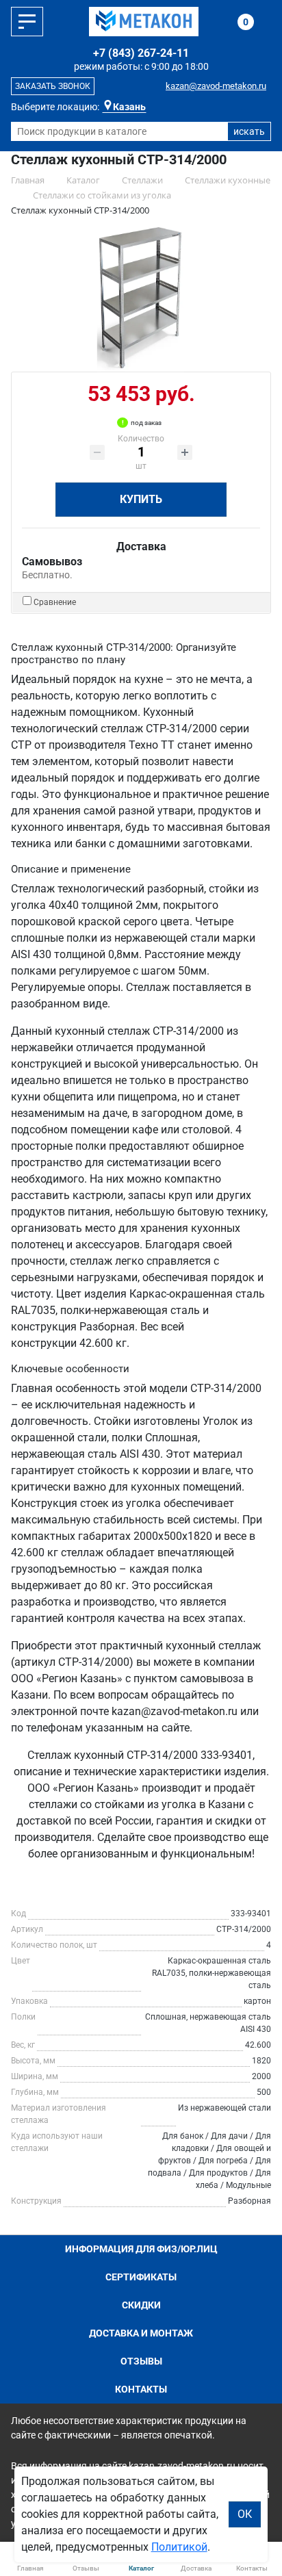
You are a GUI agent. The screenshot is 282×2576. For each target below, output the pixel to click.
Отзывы (141, 2361)
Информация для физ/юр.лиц (141, 2249)
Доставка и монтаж (141, 2333)
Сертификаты (141, 2277)
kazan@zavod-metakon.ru (216, 86)
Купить (141, 499)
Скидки (141, 2305)
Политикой (179, 2547)
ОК (245, 2514)
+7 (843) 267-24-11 (141, 53)
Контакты (141, 2389)
